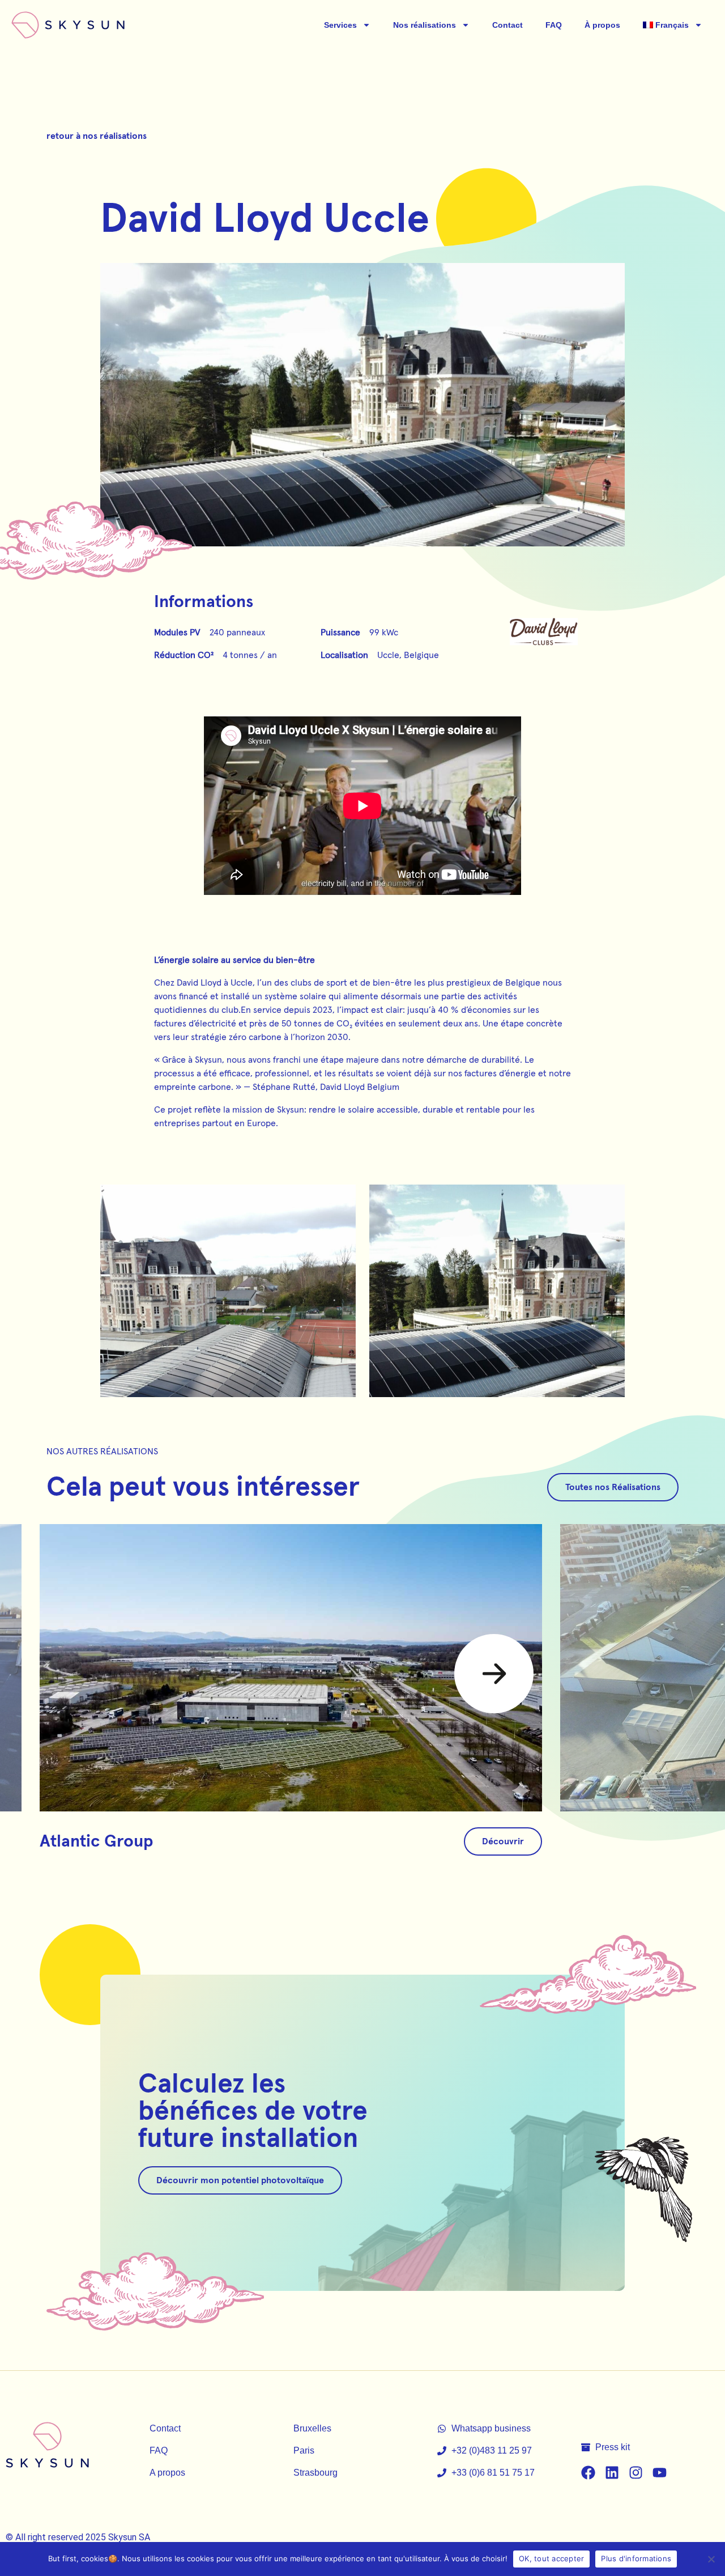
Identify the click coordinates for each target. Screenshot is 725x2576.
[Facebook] (588, 2473)
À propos (602, 25)
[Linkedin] (612, 2473)
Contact (507, 25)
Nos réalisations (425, 25)
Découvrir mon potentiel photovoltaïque (240, 2180)
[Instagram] (636, 2473)
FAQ (554, 25)
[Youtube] (660, 2473)
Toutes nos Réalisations (613, 1487)
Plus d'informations (636, 2558)
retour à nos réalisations (97, 136)
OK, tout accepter (551, 2558)
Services (340, 25)
